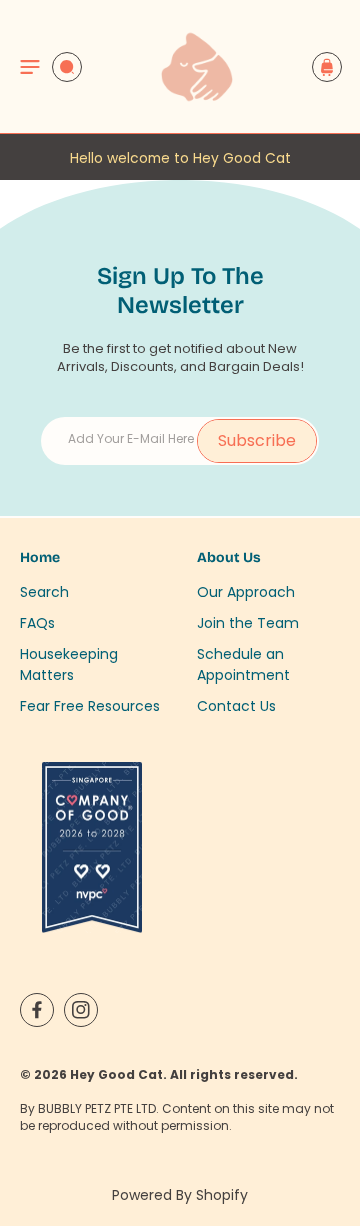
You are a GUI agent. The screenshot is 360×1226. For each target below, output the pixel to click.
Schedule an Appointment (243, 664)
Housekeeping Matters (69, 664)
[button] (30, 67)
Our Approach (246, 592)
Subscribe (257, 440)
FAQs (37, 623)
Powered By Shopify (180, 1195)
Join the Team (248, 623)
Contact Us (236, 706)
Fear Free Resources (90, 706)
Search (44, 592)
